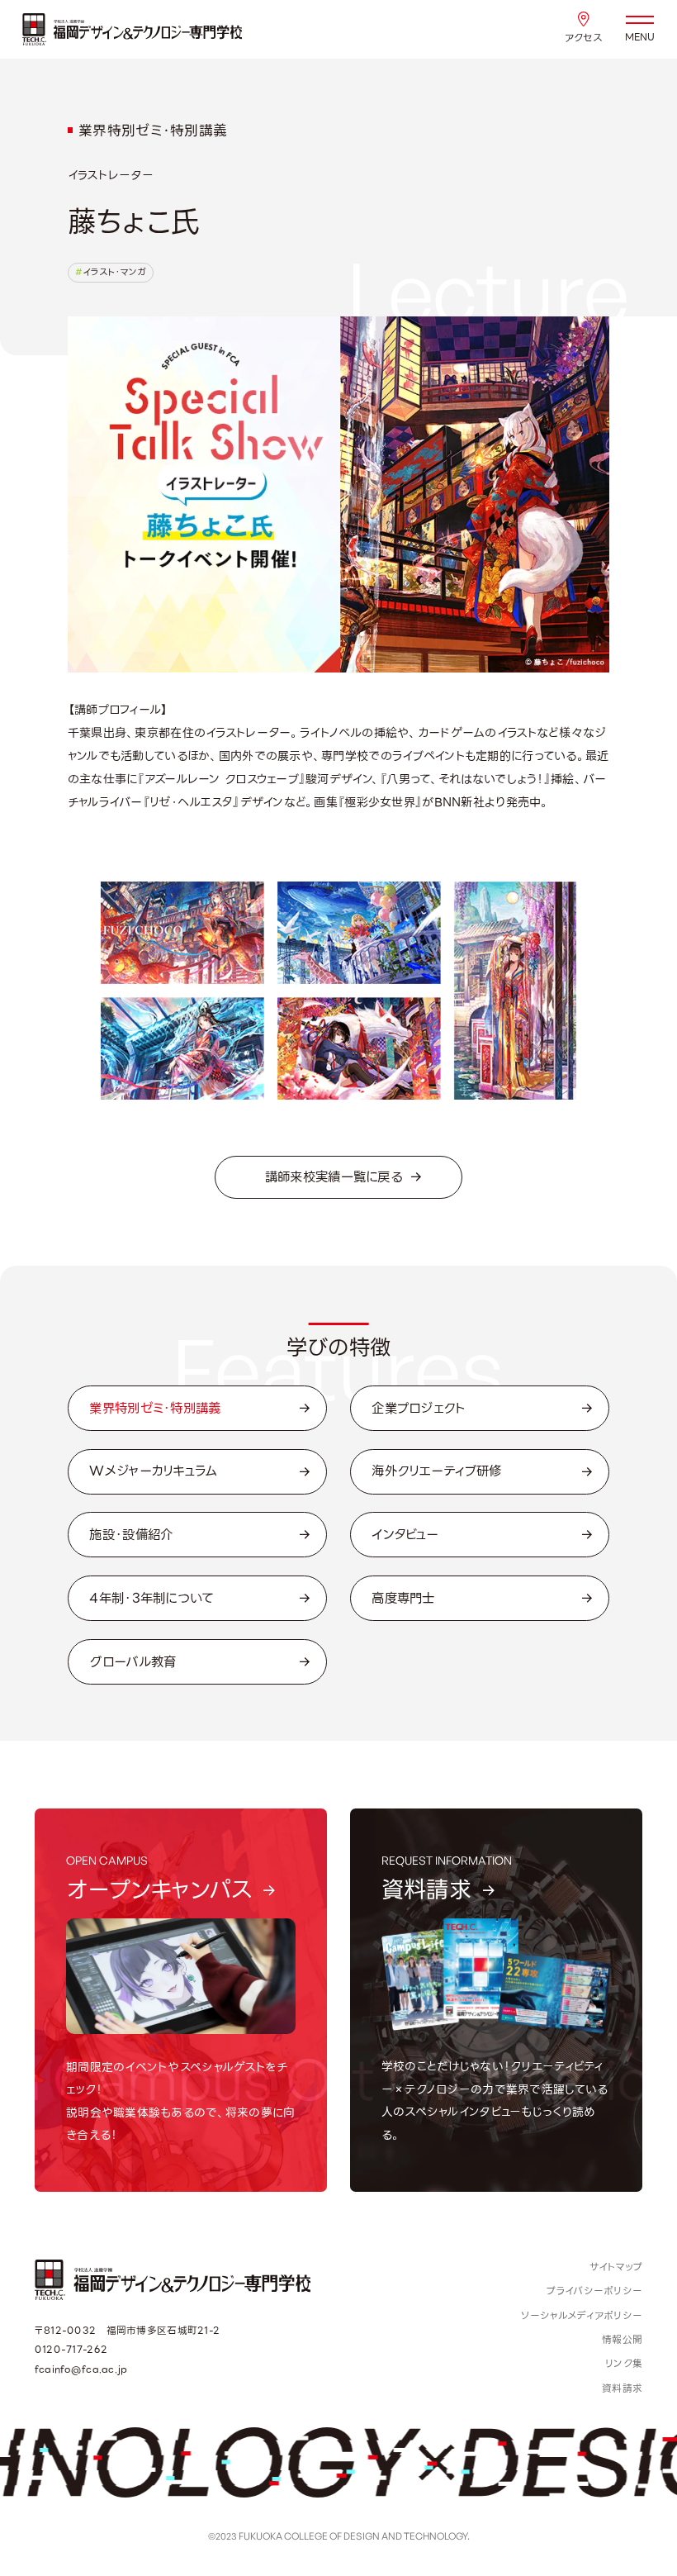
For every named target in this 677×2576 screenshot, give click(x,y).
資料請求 (622, 2388)
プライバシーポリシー (594, 2291)
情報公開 (622, 2339)
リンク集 (624, 2363)
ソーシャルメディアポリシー (582, 2315)
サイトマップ (616, 2267)
